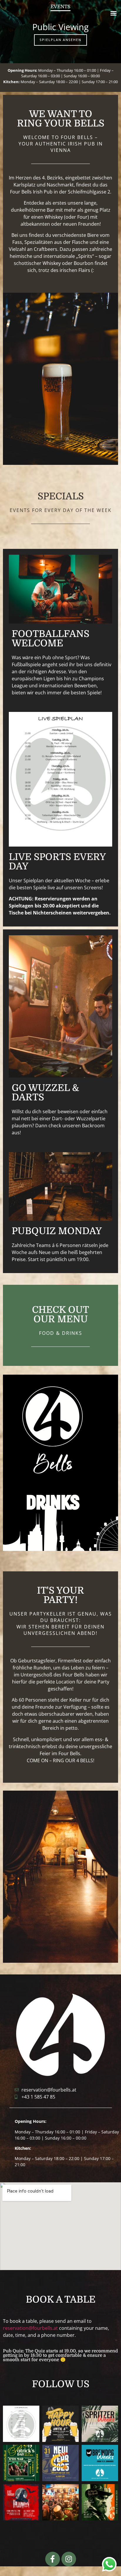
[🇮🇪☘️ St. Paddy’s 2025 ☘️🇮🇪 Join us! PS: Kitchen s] (21, 2463)
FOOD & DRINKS (61, 1333)
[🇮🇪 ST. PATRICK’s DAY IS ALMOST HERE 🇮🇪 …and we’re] (100, 2502)
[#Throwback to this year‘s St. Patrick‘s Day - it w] (60, 2502)
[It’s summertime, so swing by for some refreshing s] (100, 2424)
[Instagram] (69, 2559)
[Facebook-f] (53, 2559)
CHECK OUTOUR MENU (60, 1314)
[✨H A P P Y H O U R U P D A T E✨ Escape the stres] (60, 2424)
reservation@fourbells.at (30, 2328)
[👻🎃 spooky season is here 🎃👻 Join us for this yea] (21, 2502)
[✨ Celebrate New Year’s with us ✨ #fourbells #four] (60, 2463)
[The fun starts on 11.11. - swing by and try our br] (100, 2463)
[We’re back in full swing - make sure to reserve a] (21, 2424)
